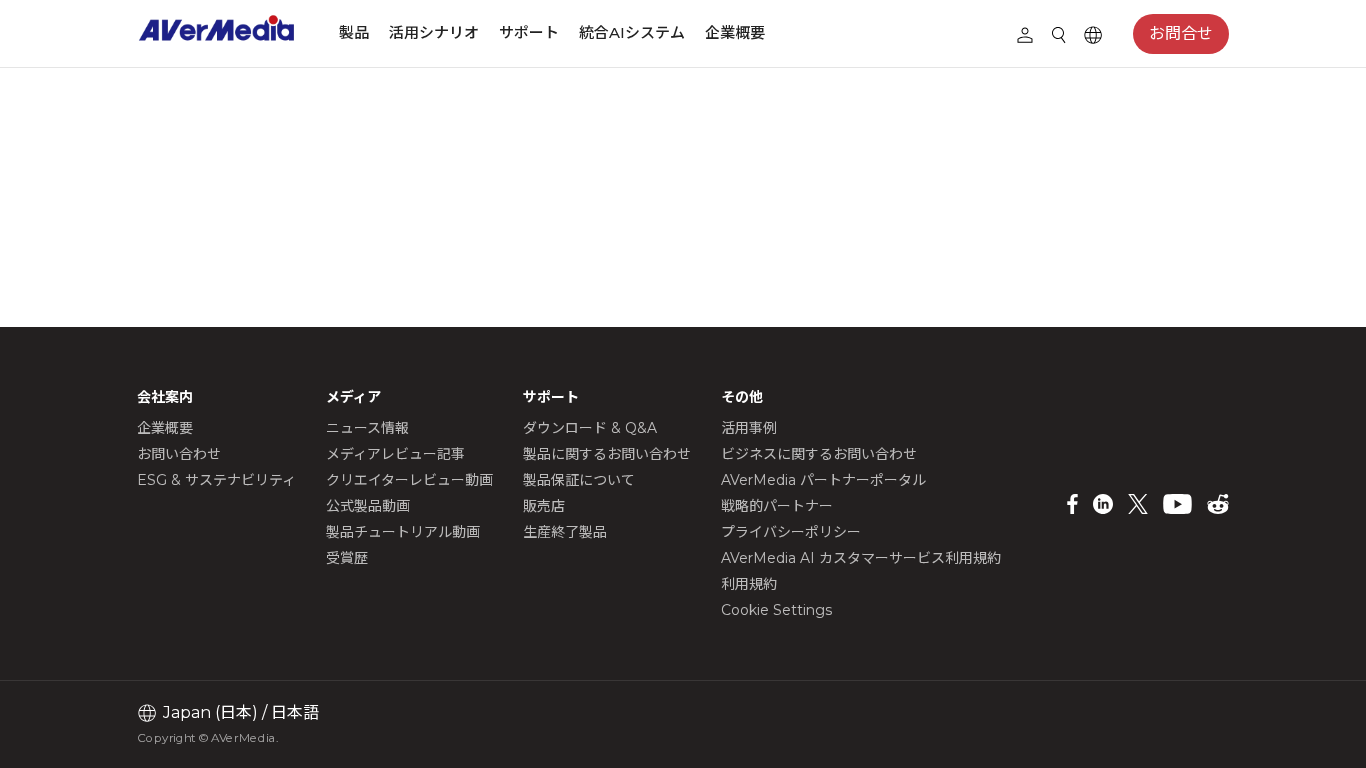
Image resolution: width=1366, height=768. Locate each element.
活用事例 (749, 428)
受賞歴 (347, 558)
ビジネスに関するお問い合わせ (819, 454)
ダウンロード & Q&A (590, 428)
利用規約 (749, 584)
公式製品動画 (368, 506)
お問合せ (1181, 33)
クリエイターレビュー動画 (409, 480)
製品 (354, 32)
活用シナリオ (434, 32)
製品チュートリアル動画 (403, 532)
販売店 (544, 506)
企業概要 (735, 32)
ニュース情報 (367, 428)
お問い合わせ (179, 454)
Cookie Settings (776, 610)
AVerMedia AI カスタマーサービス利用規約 (861, 558)
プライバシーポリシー (791, 532)
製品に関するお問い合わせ (607, 454)
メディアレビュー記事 (395, 454)
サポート (529, 32)
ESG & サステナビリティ (216, 480)
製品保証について (579, 480)
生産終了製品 (565, 532)
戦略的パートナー (777, 506)
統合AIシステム (632, 32)
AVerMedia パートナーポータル (823, 480)
